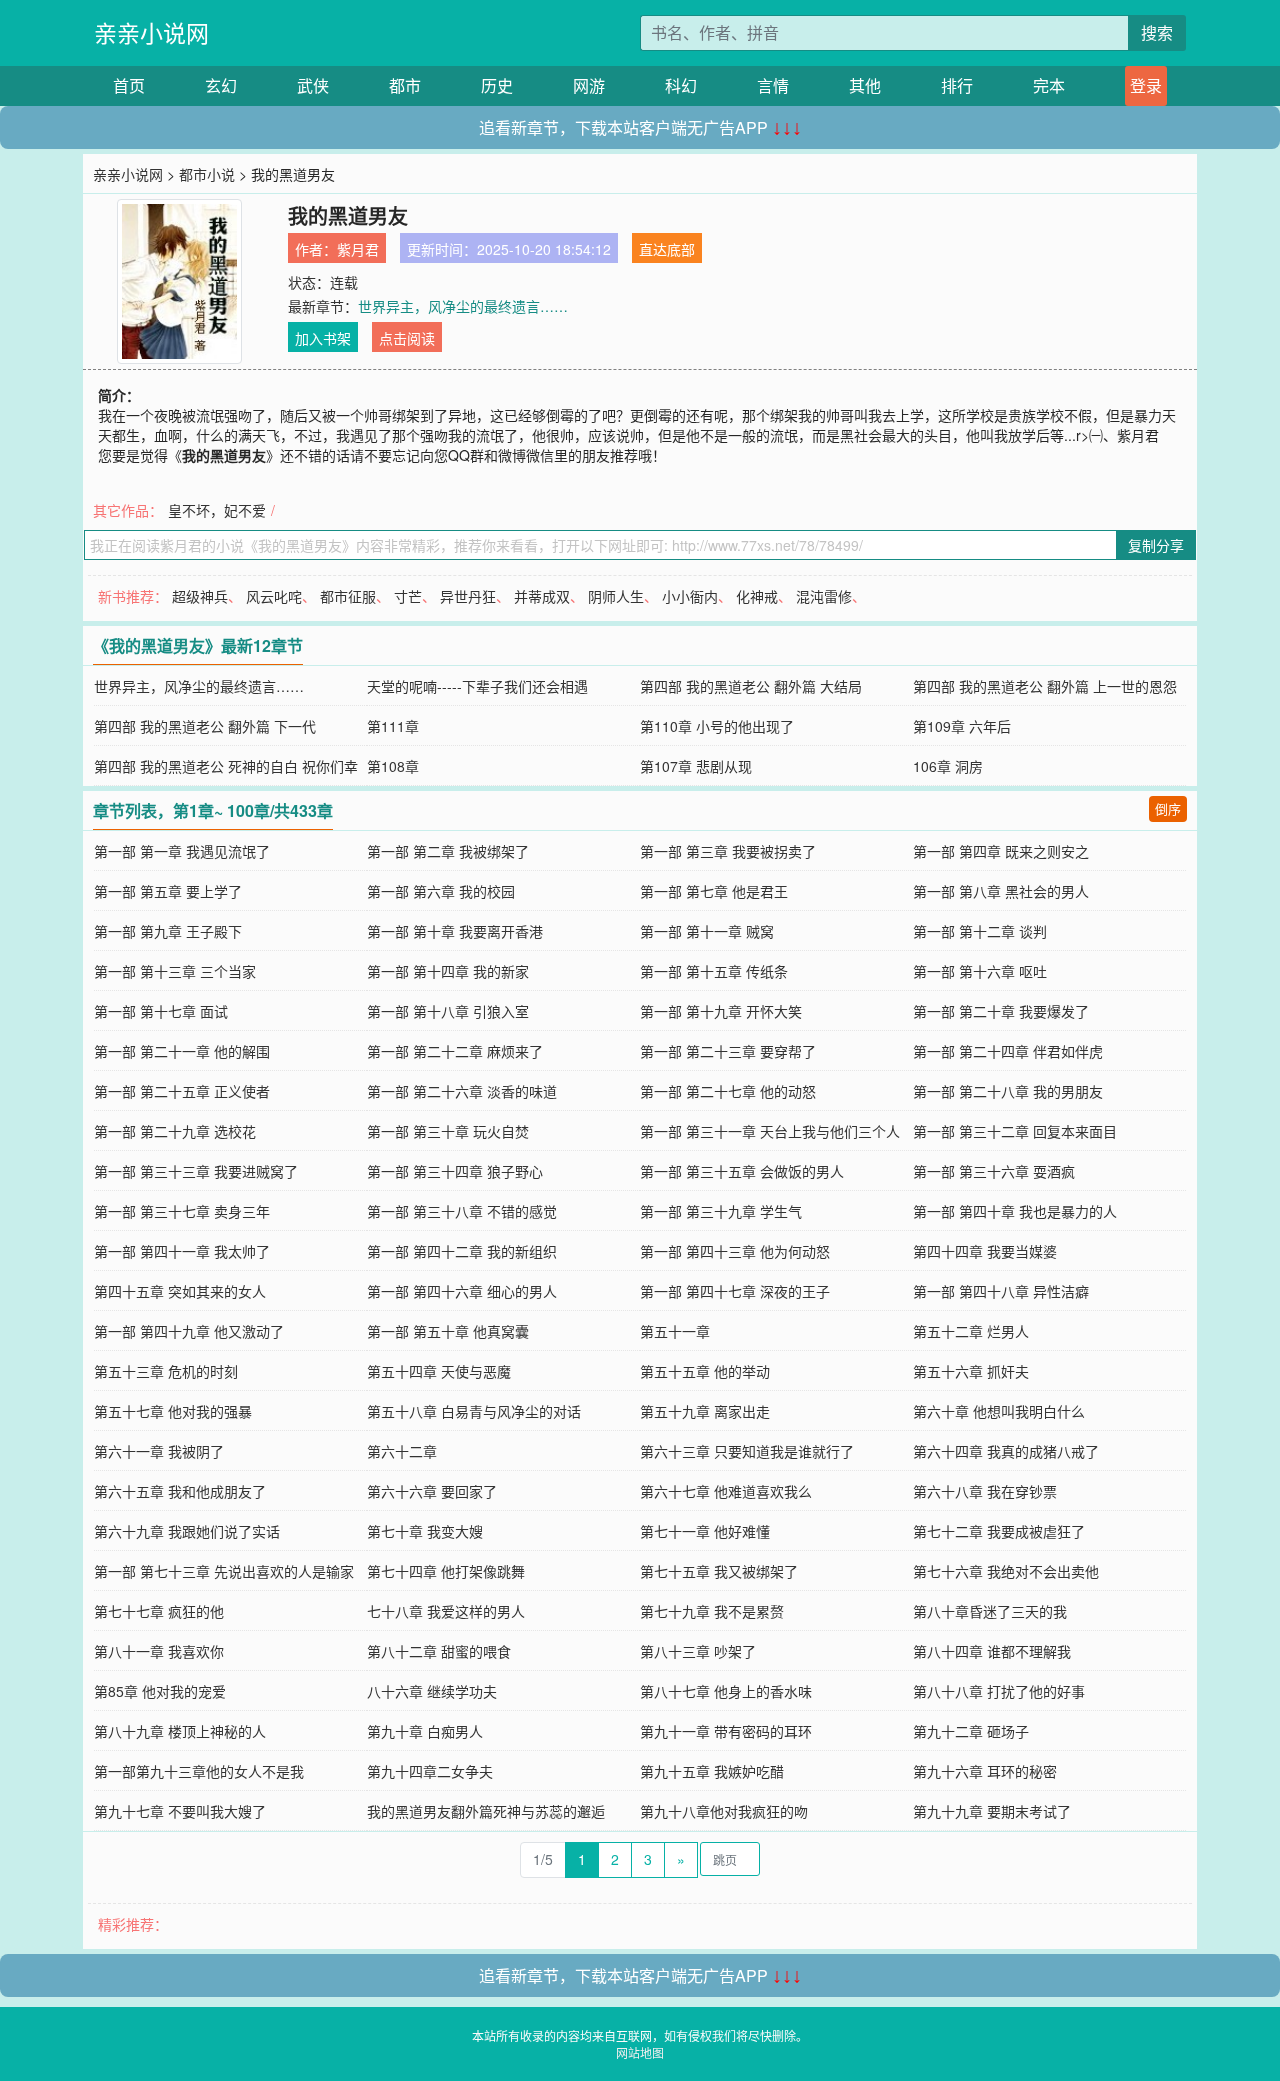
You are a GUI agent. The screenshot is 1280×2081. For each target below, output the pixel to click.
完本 (1049, 85)
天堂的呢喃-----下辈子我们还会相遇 (477, 686)
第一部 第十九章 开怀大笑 (721, 1011)
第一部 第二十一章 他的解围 (182, 1051)
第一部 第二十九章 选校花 (175, 1131)
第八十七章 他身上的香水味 (726, 1691)
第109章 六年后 (962, 726)
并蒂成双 (542, 596)
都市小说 (207, 174)
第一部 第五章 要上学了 (168, 891)
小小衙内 (690, 596)
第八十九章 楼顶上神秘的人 (180, 1731)
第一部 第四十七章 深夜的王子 (735, 1291)
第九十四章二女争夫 (430, 1771)
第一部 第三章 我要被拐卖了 (728, 851)
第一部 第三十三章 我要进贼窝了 (196, 1171)
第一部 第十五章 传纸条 (714, 971)
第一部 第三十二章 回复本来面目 (1015, 1131)
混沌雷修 (824, 596)
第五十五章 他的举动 (705, 1371)
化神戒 (757, 596)
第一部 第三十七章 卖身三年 (182, 1211)
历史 (497, 85)
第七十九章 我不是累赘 (712, 1611)
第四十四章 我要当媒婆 (985, 1251)
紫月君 (358, 249)
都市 (405, 85)
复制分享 (1156, 545)
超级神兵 (200, 596)
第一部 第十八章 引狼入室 (448, 1011)
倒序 (1168, 808)
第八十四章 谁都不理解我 (992, 1651)
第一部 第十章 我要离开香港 (455, 931)
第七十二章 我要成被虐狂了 (999, 1531)
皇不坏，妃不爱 (217, 510)
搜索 (1157, 32)
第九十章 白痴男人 (425, 1731)
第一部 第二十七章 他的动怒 (728, 1091)
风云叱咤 (274, 596)
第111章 (393, 726)
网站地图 (640, 2052)
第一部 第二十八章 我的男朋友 (1008, 1091)
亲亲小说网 (151, 32)
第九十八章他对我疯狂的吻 (724, 1811)
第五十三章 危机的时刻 (166, 1371)
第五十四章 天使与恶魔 (439, 1371)
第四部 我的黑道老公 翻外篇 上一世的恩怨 (1045, 686)
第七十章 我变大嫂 (425, 1531)
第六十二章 (402, 1451)
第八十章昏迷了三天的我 (990, 1611)
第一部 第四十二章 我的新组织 (462, 1251)
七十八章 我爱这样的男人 (446, 1611)
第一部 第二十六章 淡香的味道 (462, 1091)
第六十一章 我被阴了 (159, 1451)
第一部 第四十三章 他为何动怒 (735, 1251)
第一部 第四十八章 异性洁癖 (1001, 1291)
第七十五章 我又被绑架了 (719, 1571)
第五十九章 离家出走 (705, 1411)
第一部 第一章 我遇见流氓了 (182, 851)
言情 (773, 85)
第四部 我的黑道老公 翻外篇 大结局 (751, 686)
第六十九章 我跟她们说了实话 (187, 1531)
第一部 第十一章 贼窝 (707, 931)
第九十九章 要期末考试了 (992, 1811)
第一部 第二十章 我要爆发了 (1001, 1011)
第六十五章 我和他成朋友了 (180, 1491)
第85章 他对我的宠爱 (160, 1691)
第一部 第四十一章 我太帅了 (182, 1251)
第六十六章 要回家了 (432, 1491)
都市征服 (348, 596)
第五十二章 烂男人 (971, 1331)
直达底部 (667, 249)
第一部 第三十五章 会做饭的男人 (742, 1171)
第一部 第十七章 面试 (161, 1011)
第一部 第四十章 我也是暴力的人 (1015, 1211)
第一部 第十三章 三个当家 (175, 971)
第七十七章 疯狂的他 (159, 1611)
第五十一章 (675, 1331)
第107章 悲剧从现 (696, 766)
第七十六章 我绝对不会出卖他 (1006, 1571)
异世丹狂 (468, 596)
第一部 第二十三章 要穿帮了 (728, 1051)
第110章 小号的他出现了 (717, 726)
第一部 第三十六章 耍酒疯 (994, 1171)
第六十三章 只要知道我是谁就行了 (747, 1451)
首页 (129, 85)
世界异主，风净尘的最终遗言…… (463, 306)
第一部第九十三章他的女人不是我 (199, 1771)
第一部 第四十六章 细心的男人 (462, 1291)
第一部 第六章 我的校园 (441, 891)
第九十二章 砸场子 (971, 1731)
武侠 (313, 85)
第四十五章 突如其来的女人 (180, 1291)
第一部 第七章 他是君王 (714, 891)
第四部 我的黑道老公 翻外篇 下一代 (205, 726)
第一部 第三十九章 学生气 (721, 1211)
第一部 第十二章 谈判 (980, 931)
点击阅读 (407, 338)
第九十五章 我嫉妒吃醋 (712, 1771)
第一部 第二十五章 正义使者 (182, 1091)
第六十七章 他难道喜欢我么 (726, 1491)
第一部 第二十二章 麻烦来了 (455, 1051)
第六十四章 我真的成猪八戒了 (1006, 1451)
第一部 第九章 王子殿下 (168, 931)
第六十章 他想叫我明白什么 (999, 1411)
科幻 (681, 85)
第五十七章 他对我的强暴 (173, 1411)
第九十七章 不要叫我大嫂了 (180, 1811)
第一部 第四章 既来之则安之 (1001, 851)
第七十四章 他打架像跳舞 (446, 1571)
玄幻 (221, 85)
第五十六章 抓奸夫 (971, 1371)
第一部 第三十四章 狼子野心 (455, 1171)
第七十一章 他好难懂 (705, 1531)
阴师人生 (616, 596)
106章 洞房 (948, 766)
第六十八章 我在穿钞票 (985, 1491)
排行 (957, 85)
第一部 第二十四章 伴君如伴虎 (1008, 1051)
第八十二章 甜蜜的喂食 (439, 1651)
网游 (589, 85)
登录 (1146, 85)
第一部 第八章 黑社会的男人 (1001, 891)
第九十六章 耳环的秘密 (985, 1771)
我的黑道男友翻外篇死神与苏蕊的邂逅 (486, 1811)
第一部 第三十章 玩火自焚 (448, 1131)
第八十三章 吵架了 (698, 1651)
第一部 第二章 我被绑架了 (448, 851)
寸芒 (408, 596)
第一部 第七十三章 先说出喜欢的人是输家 (224, 1571)
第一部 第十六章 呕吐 (980, 971)
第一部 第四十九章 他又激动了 (189, 1331)
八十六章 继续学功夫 (432, 1691)
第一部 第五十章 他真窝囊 (448, 1331)
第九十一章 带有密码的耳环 (726, 1731)
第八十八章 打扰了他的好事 (999, 1691)
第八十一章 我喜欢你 (159, 1651)
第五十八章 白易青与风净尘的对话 (474, 1411)
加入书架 (323, 338)
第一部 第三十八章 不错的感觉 (462, 1211)
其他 (865, 85)
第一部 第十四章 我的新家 (448, 971)
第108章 (393, 766)
